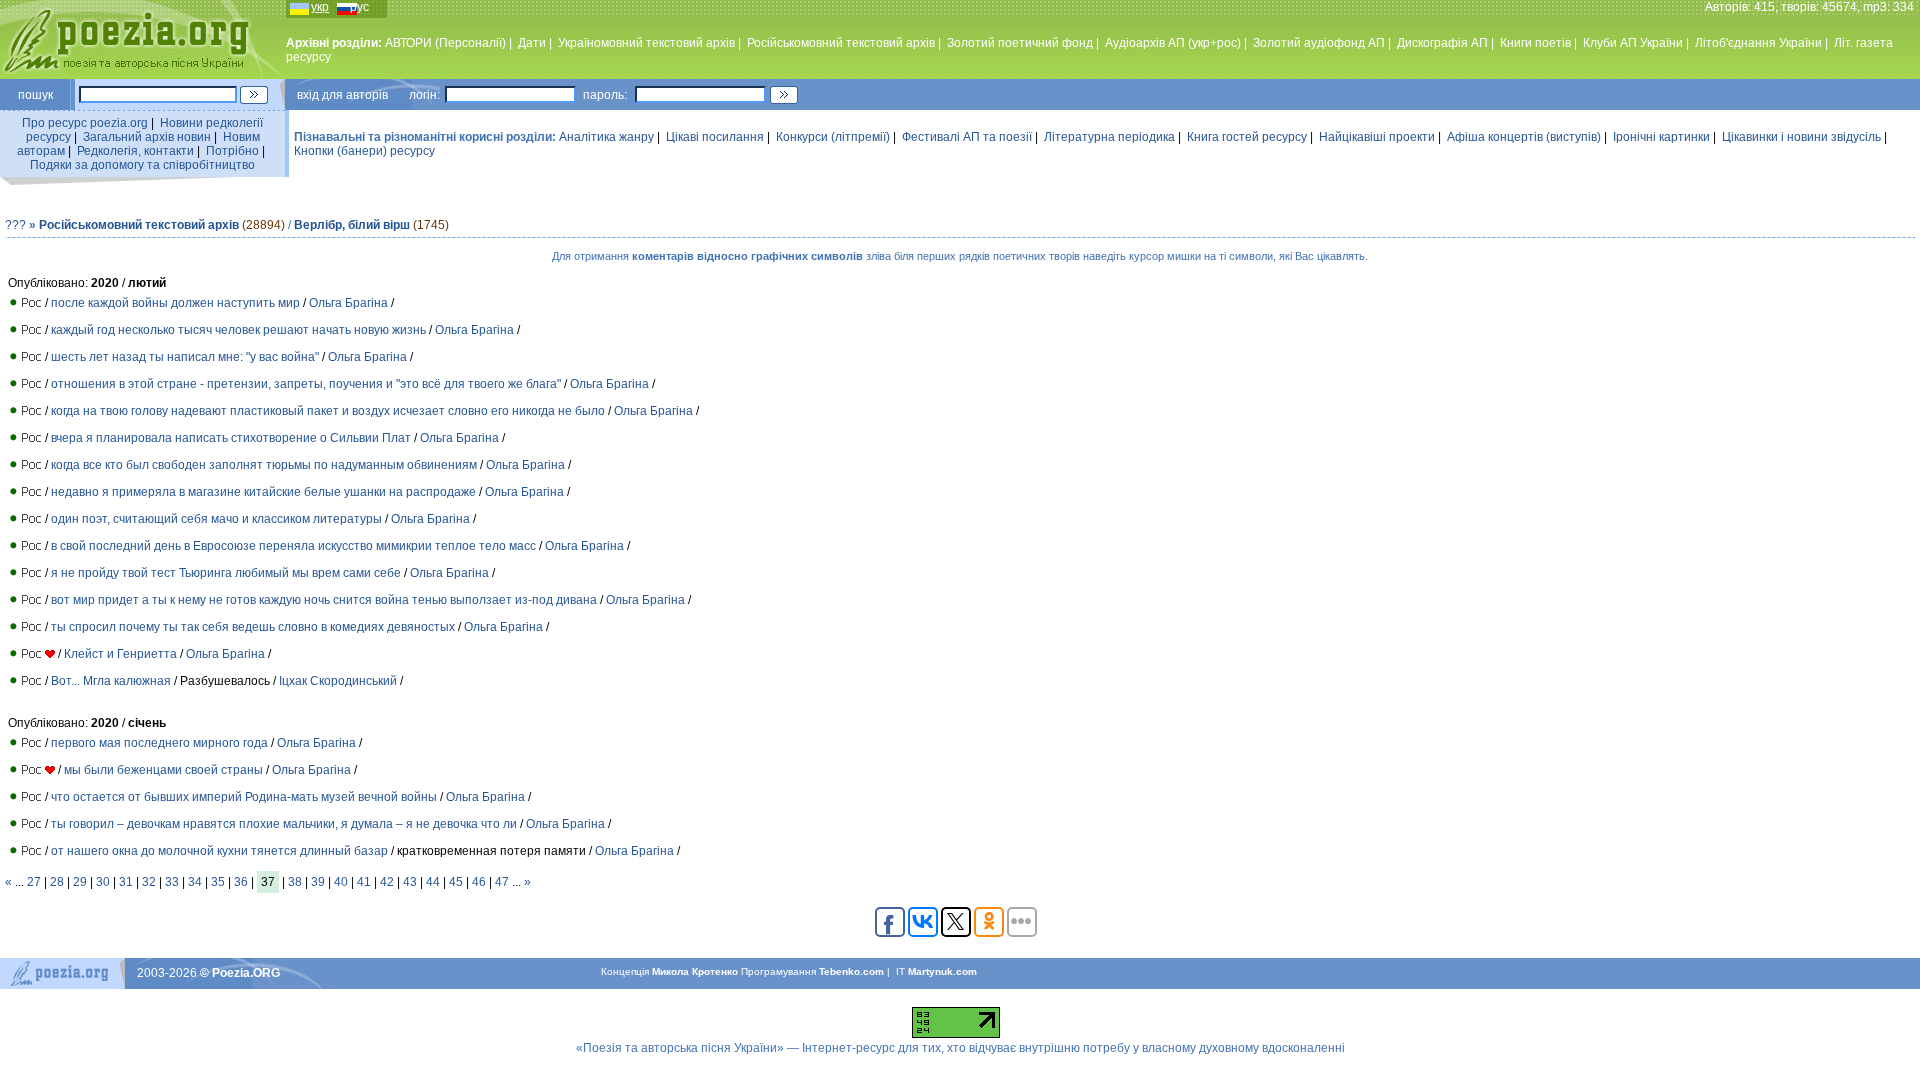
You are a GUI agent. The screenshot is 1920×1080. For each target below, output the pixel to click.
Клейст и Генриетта (120, 654)
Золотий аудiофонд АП (1319, 43)
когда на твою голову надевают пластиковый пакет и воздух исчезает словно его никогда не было (328, 411)
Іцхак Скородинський (338, 681)
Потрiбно (232, 151)
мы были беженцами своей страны (163, 770)
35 (218, 882)
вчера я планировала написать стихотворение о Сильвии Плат (231, 438)
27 (34, 882)
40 (341, 882)
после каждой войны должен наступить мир (175, 303)
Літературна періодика (1109, 137)
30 (103, 882)
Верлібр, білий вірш (352, 225)
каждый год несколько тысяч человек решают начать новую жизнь (238, 330)
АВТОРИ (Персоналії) (445, 43)
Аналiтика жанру (606, 137)
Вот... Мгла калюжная (112, 681)
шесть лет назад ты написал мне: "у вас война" (185, 357)
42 (387, 882)
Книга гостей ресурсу (1247, 137)
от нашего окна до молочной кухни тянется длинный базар (219, 851)
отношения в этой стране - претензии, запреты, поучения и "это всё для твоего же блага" (306, 384)
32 (149, 882)
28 (57, 882)
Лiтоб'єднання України (1758, 43)
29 (80, 882)
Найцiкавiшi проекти (1377, 137)
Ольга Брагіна (348, 303)
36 (241, 882)
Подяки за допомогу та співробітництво (142, 165)
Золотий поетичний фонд (1020, 43)
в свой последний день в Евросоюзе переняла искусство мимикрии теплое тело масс (293, 546)
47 (502, 882)
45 (456, 882)
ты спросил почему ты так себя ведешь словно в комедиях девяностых (253, 627)
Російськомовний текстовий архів (841, 43)
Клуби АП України (1633, 43)
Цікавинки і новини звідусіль (1801, 137)
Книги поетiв (1535, 43)
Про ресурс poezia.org (85, 123)
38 (295, 882)
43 (410, 882)
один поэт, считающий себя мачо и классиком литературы (216, 519)
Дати (532, 43)
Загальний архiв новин (147, 137)
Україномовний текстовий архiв (646, 43)
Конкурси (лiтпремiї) (833, 137)
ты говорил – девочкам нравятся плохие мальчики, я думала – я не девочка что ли (284, 824)
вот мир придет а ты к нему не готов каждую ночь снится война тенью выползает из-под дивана (324, 600)
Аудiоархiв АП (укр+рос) (1173, 43)
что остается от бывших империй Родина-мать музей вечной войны (244, 797)
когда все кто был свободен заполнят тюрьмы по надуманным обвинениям (264, 465)
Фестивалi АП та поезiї (967, 137)
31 (126, 882)
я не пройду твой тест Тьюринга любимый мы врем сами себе (226, 573)
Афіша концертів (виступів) (1524, 137)
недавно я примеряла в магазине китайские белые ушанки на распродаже (263, 492)
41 (364, 882)
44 (433, 882)
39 (318, 882)
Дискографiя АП (1442, 43)
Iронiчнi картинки (1661, 137)
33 (172, 882)
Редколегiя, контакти (135, 151)
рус (359, 7)
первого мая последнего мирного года (159, 743)
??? (15, 225)
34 (195, 882)
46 (479, 882)
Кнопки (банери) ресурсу (364, 151)
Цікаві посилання (715, 137)
